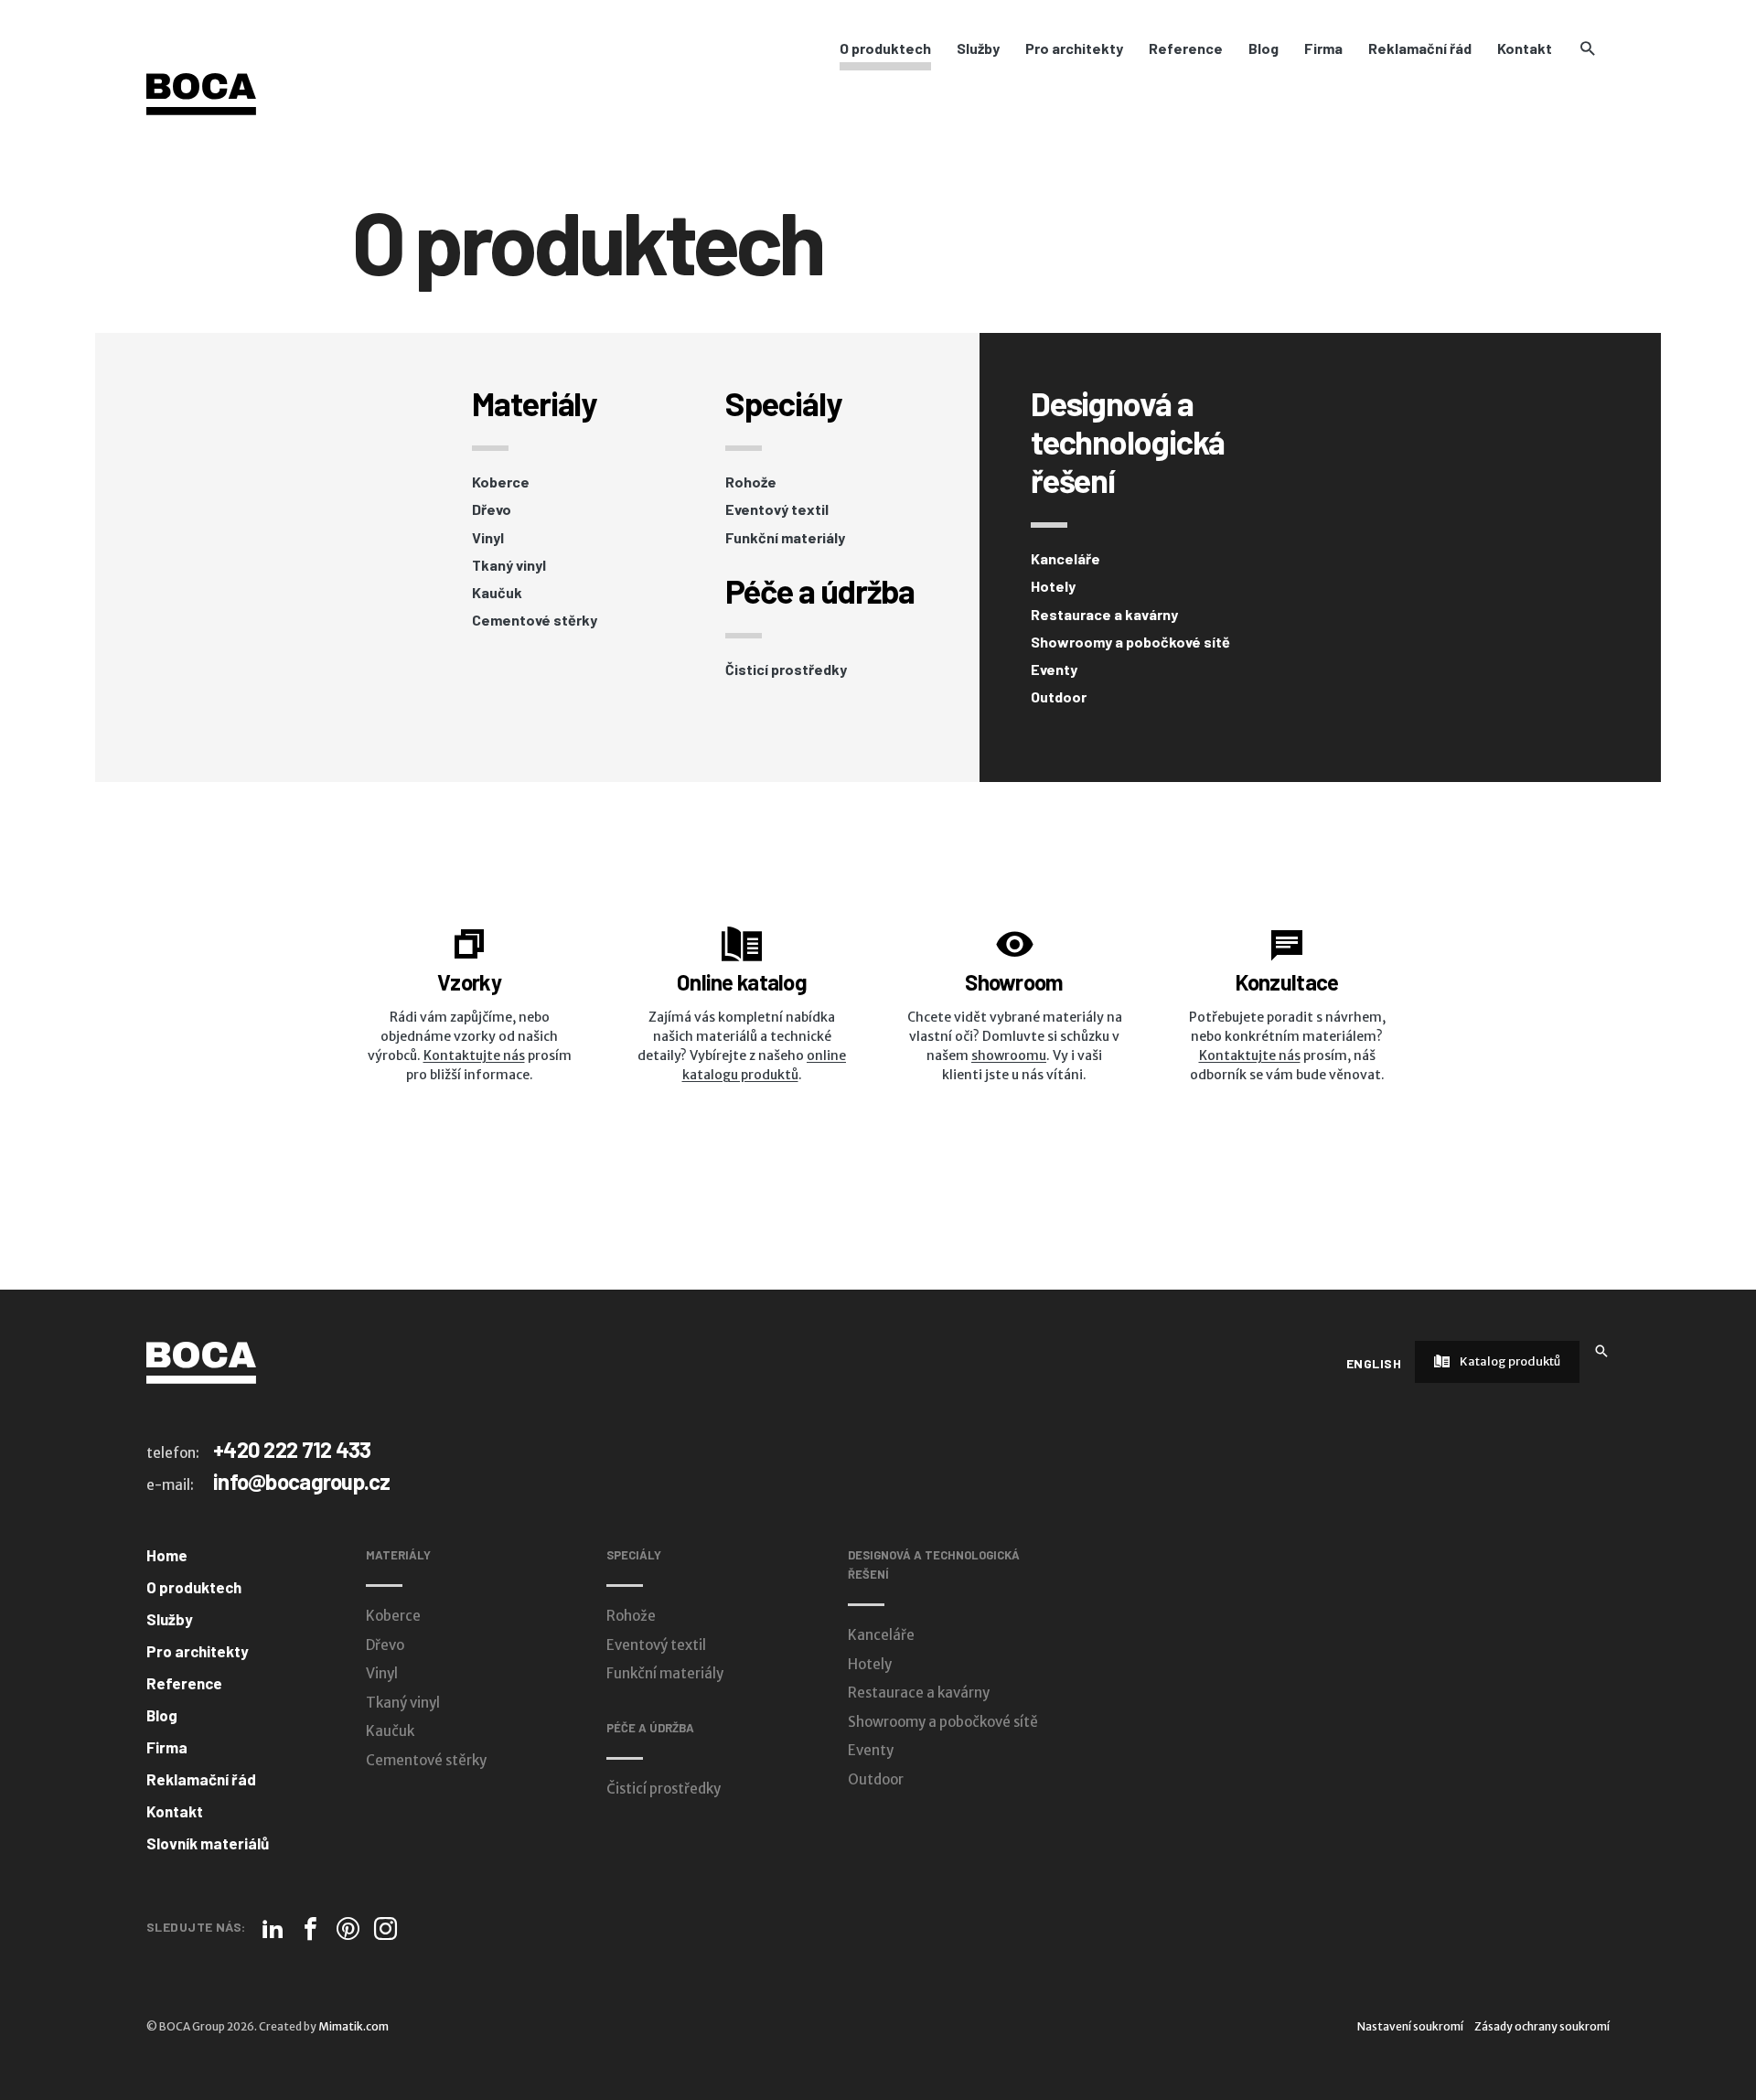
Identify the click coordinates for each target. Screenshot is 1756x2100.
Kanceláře (1065, 559)
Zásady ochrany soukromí (1542, 2026)
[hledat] (1587, 48)
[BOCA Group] (201, 1362)
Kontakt (1525, 48)
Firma (1323, 48)
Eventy (1054, 670)
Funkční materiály (785, 538)
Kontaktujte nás (474, 1055)
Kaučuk (497, 593)
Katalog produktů (1509, 1361)
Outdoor (1059, 697)
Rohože (751, 482)
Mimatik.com (353, 2026)
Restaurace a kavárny (1104, 615)
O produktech (885, 48)
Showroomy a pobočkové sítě (1130, 642)
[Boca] (201, 93)
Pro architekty (1074, 48)
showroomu (1009, 1055)
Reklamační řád (1420, 48)
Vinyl (488, 538)
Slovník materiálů (208, 1843)
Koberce (501, 482)
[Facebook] (311, 1929)
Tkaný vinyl (509, 565)
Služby (978, 48)
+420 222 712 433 (292, 1449)
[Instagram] (385, 1929)
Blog (1263, 48)
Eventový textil (777, 509)
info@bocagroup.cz (302, 1481)
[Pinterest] (348, 1929)
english (1374, 1363)
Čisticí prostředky (786, 670)
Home (167, 1555)
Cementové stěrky (535, 620)
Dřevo (492, 509)
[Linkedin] (273, 1929)
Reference (1186, 48)
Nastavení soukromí (1410, 2026)
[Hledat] (1601, 1350)
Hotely (1053, 586)
